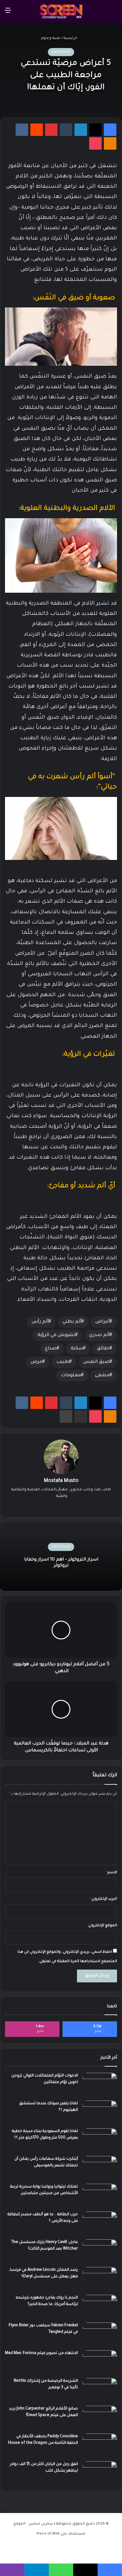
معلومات (71, 1376)
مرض (36, 1362)
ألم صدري (99, 1335)
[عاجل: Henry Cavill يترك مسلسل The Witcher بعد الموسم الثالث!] (100, 2251)
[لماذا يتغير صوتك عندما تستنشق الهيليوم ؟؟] (100, 2112)
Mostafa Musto (61, 1481)
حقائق (103, 1349)
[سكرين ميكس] (61, 11)
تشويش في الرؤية (56, 1335)
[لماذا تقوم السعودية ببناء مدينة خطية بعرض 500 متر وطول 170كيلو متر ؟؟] (100, 2140)
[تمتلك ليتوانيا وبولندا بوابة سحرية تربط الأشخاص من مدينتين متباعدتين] (100, 2195)
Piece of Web (48, 2534)
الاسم (111, 1873)
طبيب (63, 1362)
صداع (51, 1349)
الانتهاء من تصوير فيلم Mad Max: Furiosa (41, 2353)
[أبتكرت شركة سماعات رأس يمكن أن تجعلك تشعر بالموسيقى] (100, 2168)
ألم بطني (72, 1322)
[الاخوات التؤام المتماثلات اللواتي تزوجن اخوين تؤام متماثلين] (100, 2084)
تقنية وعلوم (51, 39)
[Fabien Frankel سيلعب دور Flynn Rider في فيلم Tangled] (100, 2334)
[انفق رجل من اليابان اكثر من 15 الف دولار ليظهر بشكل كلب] (100, 2473)
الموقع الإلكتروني (103, 1926)
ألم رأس (40, 1322)
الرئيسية (71, 39)
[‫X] (61, 1507)
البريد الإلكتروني (103, 1899)
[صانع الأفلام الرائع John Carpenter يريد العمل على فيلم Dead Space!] (100, 2417)
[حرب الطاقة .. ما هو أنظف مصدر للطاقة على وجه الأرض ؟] (100, 2223)
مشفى (102, 1376)
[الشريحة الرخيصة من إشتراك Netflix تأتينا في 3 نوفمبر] (100, 2390)
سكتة (77, 1349)
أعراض (102, 1322)
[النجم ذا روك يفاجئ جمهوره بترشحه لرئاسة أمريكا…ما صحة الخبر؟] (100, 2306)
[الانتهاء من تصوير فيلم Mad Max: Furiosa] (100, 2362)
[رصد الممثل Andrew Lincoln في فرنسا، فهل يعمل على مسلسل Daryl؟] (100, 2279)
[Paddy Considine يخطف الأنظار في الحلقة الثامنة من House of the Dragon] (100, 2445)
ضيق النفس (96, 1362)
